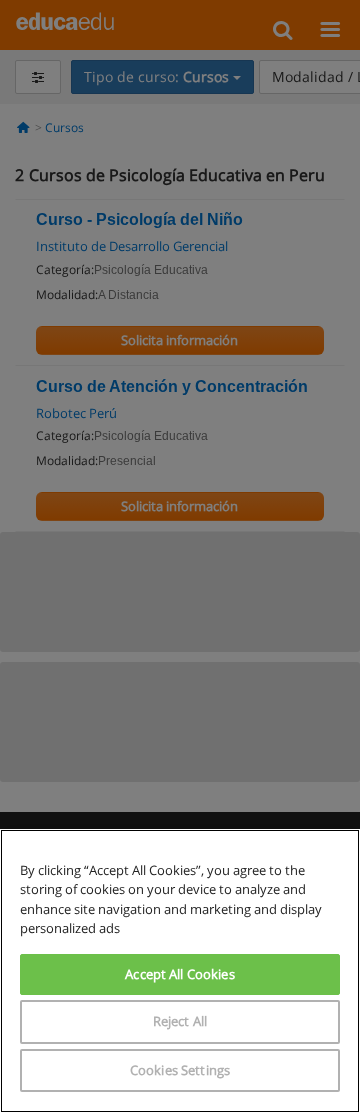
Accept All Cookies (179, 974)
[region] (180, 971)
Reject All (180, 1021)
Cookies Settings (180, 1070)
